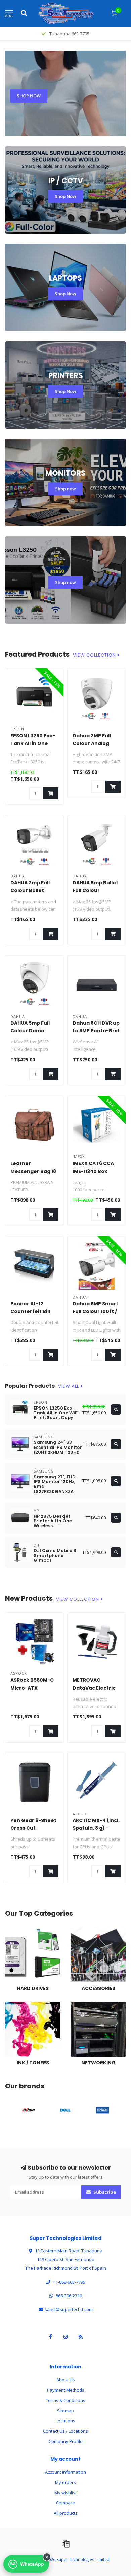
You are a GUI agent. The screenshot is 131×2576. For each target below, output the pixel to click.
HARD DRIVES (18, 1930)
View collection (95, 655)
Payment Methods (66, 2390)
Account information (65, 2472)
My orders (65, 2482)
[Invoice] (65, 2543)
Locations (65, 2421)
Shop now (65, 489)
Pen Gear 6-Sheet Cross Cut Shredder (33, 1828)
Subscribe (104, 2192)
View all (69, 1386)
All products (66, 2513)
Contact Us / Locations (65, 2431)
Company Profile (66, 2441)
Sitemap (65, 2411)
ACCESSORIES (84, 1930)
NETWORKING (84, 2005)
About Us (66, 2380)
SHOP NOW (29, 96)
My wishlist (65, 2493)
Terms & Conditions (65, 2400)
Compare (65, 2503)
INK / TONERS (18, 2005)
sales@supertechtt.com (69, 2309)
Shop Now (65, 196)
